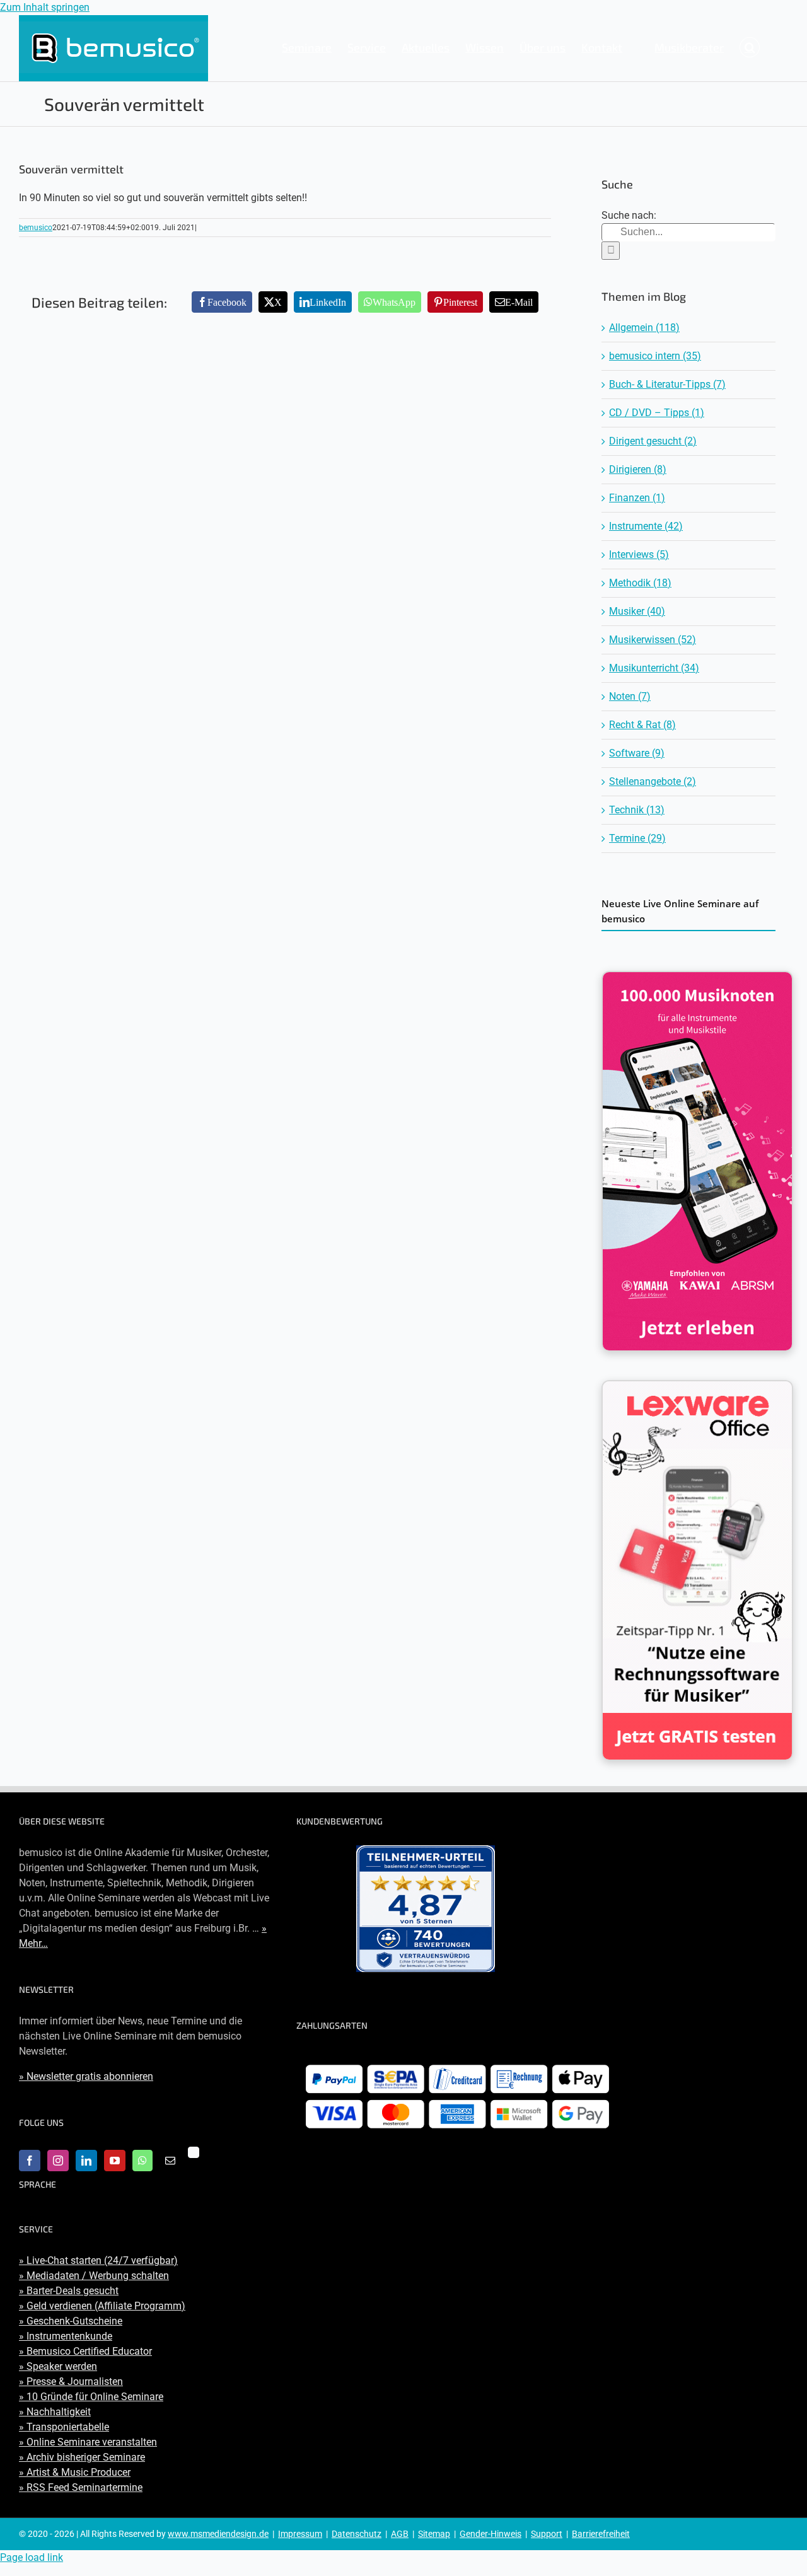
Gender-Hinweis (491, 2534)
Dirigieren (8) (638, 469)
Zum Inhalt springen (45, 7)
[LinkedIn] (86, 2161)
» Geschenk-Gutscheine (71, 2321)
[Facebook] (30, 2161)
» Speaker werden (58, 2366)
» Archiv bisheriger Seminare (82, 2457)
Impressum (300, 2534)
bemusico (36, 228)
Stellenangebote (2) (653, 781)
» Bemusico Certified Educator (85, 2351)
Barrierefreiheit (601, 2534)
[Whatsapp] (142, 2161)
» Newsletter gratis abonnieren (86, 2076)
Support (547, 2534)
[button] (750, 47)
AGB (400, 2534)
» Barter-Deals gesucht (69, 2291)
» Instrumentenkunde (66, 2336)
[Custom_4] (194, 2152)
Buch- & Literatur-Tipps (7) (667, 384)
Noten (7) (630, 696)
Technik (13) (637, 810)
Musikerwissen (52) (653, 640)
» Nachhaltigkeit (55, 2412)
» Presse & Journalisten (71, 2382)
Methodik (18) (640, 583)
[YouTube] (115, 2161)
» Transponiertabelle (64, 2427)
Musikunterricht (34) (654, 668)
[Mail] (170, 2161)
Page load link (32, 2557)
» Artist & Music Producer (75, 2472)
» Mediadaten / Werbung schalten (94, 2276)
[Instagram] (58, 2161)
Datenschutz (357, 2534)
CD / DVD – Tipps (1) (657, 413)
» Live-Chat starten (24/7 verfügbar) (98, 2260)
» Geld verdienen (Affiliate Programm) (102, 2306)
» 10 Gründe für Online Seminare (91, 2397)
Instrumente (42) (646, 526)
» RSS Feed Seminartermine (81, 2487)
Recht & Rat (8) (642, 725)
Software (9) (637, 753)
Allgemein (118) (644, 328)
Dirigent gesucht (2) (653, 441)
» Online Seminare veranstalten (88, 2442)
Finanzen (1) (637, 498)
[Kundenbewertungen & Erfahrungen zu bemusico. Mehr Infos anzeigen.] (426, 1909)
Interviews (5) (639, 554)
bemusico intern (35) (655, 356)
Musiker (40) (637, 611)
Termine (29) (637, 838)
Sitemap (434, 2534)
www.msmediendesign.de (218, 2534)
